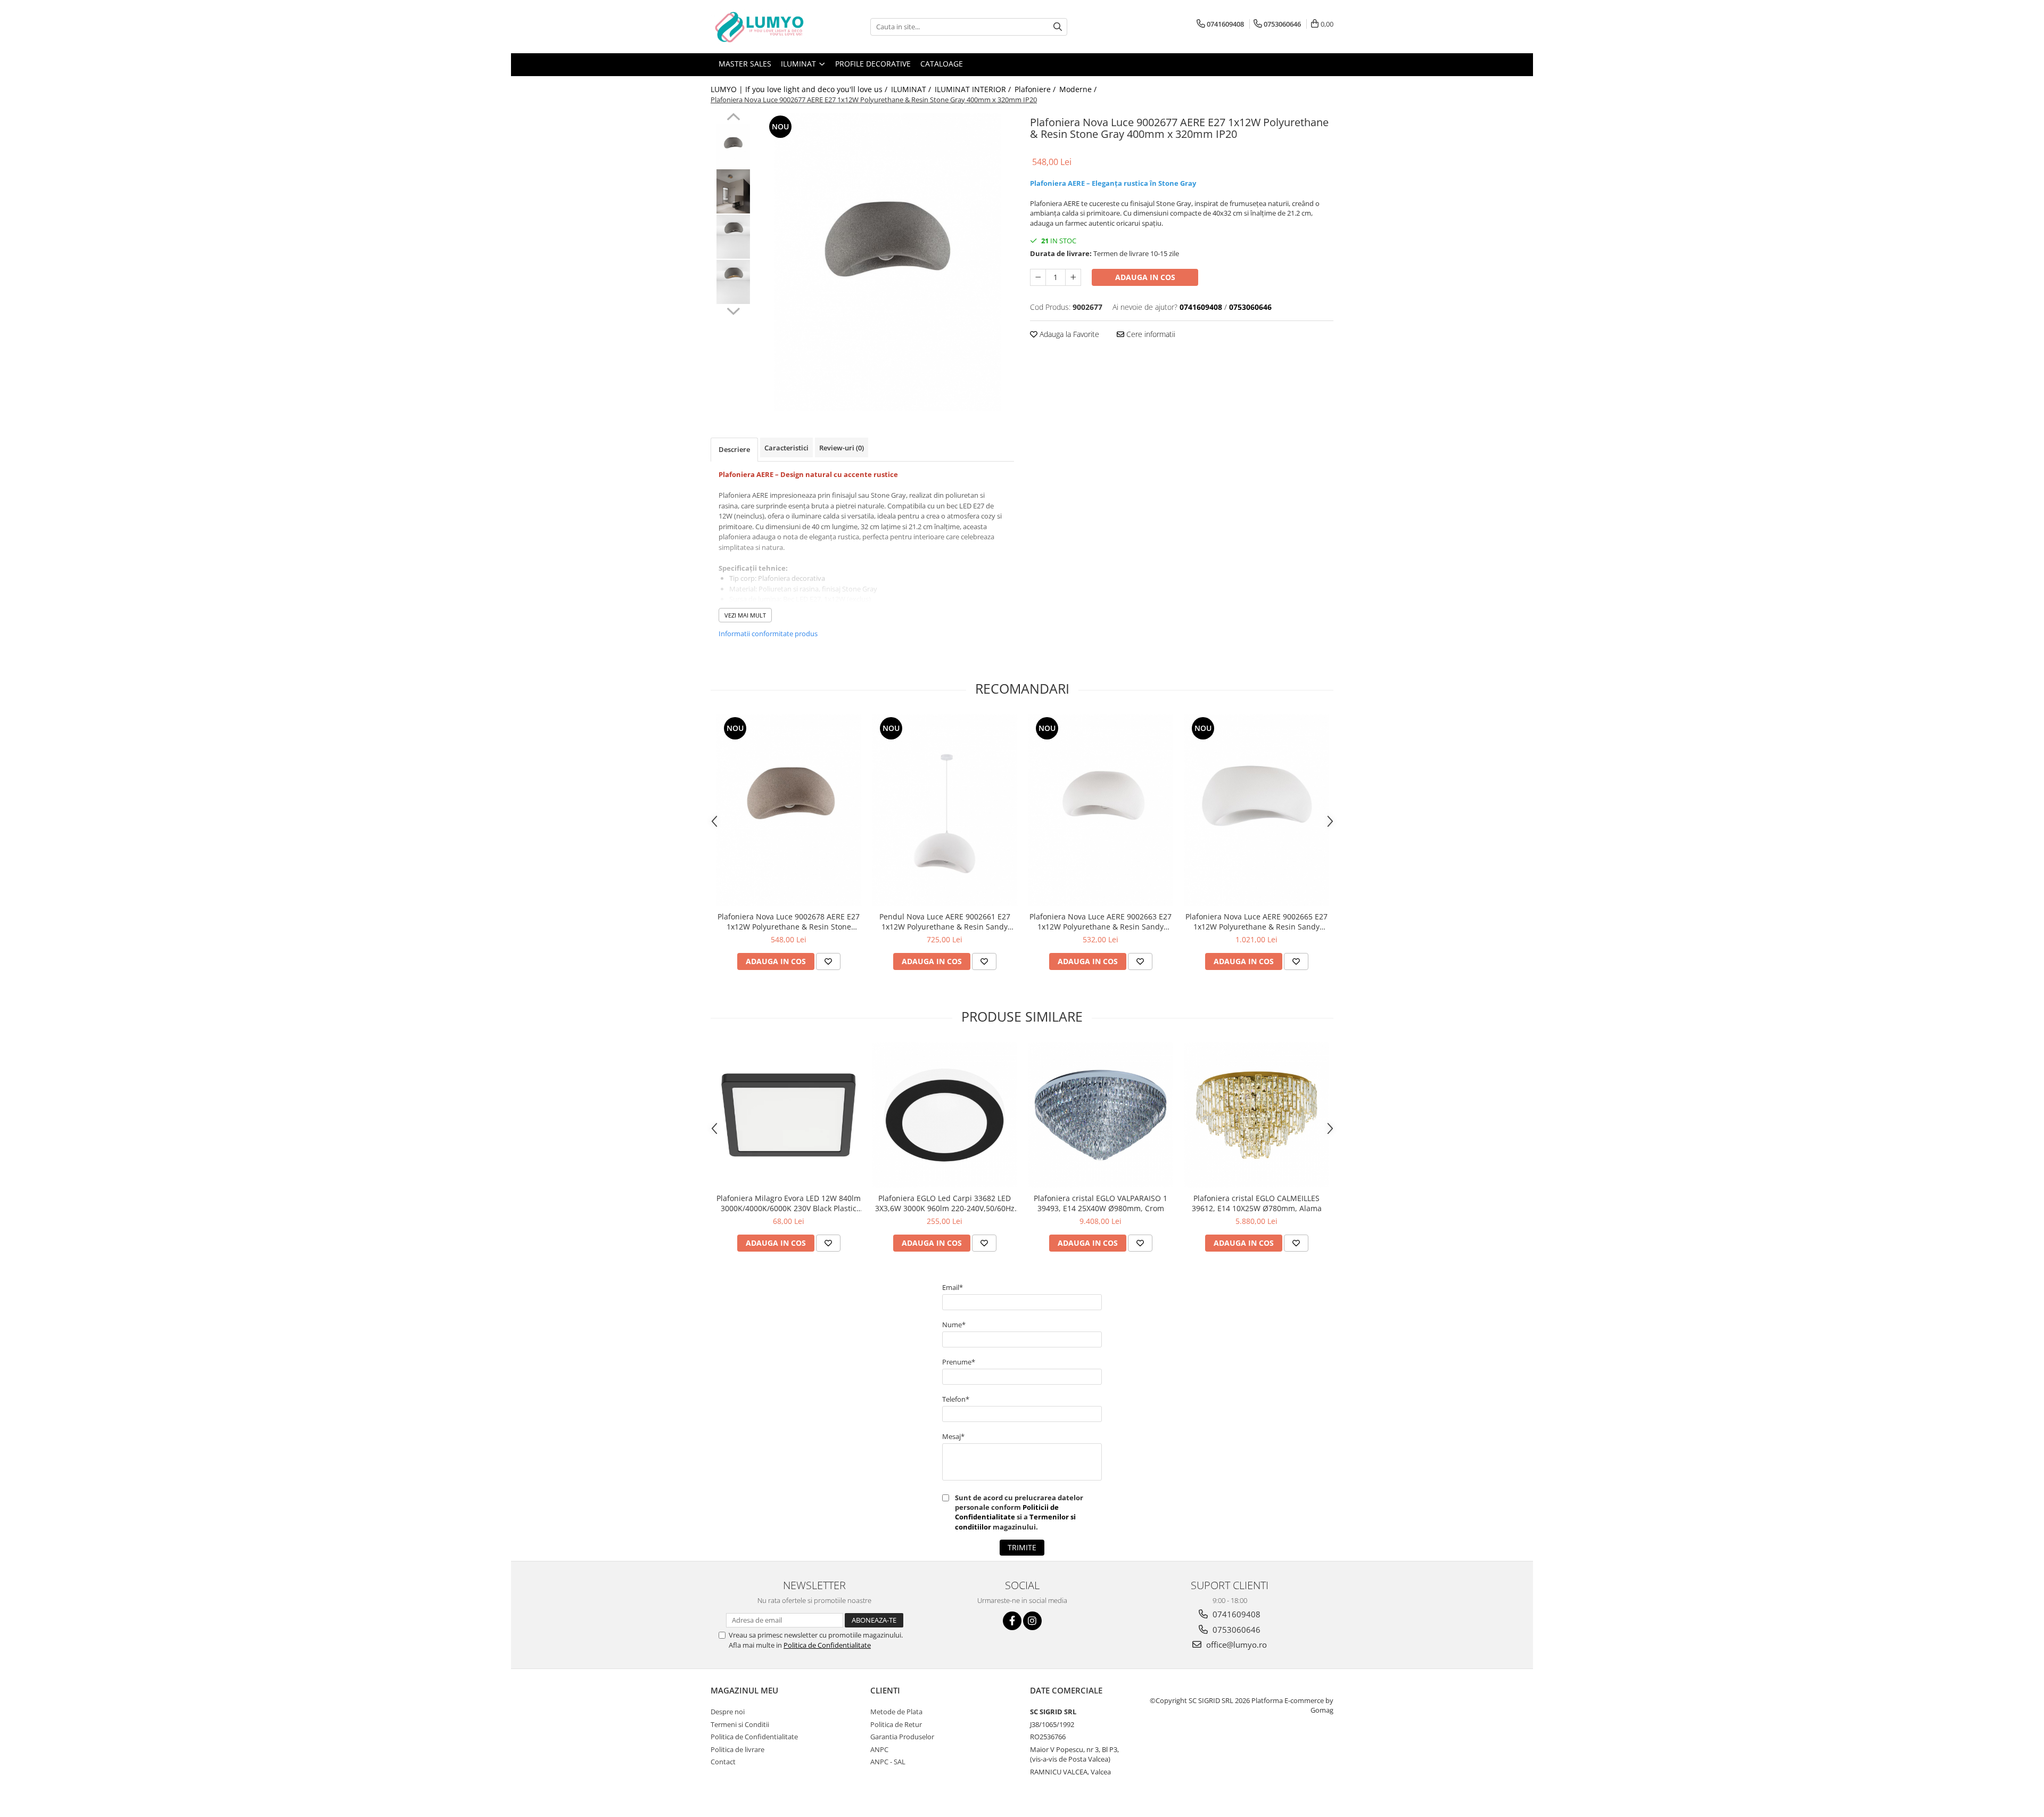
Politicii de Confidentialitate (1007, 1512)
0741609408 (1235, 1614)
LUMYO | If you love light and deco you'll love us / (800, 89)
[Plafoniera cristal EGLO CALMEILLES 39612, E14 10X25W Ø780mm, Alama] (1256, 1115)
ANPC (879, 1749)
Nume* (954, 1325)
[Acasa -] (764, 27)
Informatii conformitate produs (768, 634)
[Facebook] (1012, 1621)
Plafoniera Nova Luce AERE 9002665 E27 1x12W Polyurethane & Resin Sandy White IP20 (1256, 922)
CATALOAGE (942, 64)
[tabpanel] (888, 262)
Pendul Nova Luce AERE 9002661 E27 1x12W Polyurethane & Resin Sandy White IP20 (945, 922)
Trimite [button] (1022, 1547)
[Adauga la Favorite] (828, 961)
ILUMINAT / (912, 89)
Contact (723, 1762)
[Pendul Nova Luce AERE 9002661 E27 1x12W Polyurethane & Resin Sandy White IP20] (945, 810)
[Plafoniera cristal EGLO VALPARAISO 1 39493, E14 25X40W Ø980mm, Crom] (1101, 1115)
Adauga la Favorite (1068, 334)
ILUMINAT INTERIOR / (974, 89)
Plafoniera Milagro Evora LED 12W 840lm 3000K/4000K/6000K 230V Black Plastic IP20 (789, 1203)
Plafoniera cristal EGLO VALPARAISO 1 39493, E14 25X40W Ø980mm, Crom (1101, 1203)
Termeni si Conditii (740, 1724)
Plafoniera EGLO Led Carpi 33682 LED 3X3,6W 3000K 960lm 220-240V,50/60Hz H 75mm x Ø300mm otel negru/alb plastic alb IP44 (945, 1203)
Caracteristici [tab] (786, 448)
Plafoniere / (1036, 89)
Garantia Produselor (902, 1737)
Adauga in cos (1145, 277)
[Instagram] (1032, 1621)
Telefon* (956, 1399)
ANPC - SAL (888, 1762)
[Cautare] (1058, 27)
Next (733, 310)
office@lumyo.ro (1235, 1645)
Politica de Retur (896, 1724)
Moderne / (1079, 89)
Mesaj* (953, 1436)
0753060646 (1235, 1630)
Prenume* (959, 1362)
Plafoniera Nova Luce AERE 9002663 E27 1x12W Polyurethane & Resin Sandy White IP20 (1101, 922)
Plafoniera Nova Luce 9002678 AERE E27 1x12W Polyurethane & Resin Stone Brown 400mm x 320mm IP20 (789, 922)
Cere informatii (1150, 334)
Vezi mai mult (745, 615)
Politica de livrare (737, 1749)
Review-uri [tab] (842, 448)
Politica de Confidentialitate (827, 1645)
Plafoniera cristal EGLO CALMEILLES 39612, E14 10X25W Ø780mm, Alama (1257, 1203)
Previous (733, 118)
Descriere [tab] (734, 449)
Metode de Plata (896, 1712)
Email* (953, 1287)
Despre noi (728, 1712)
